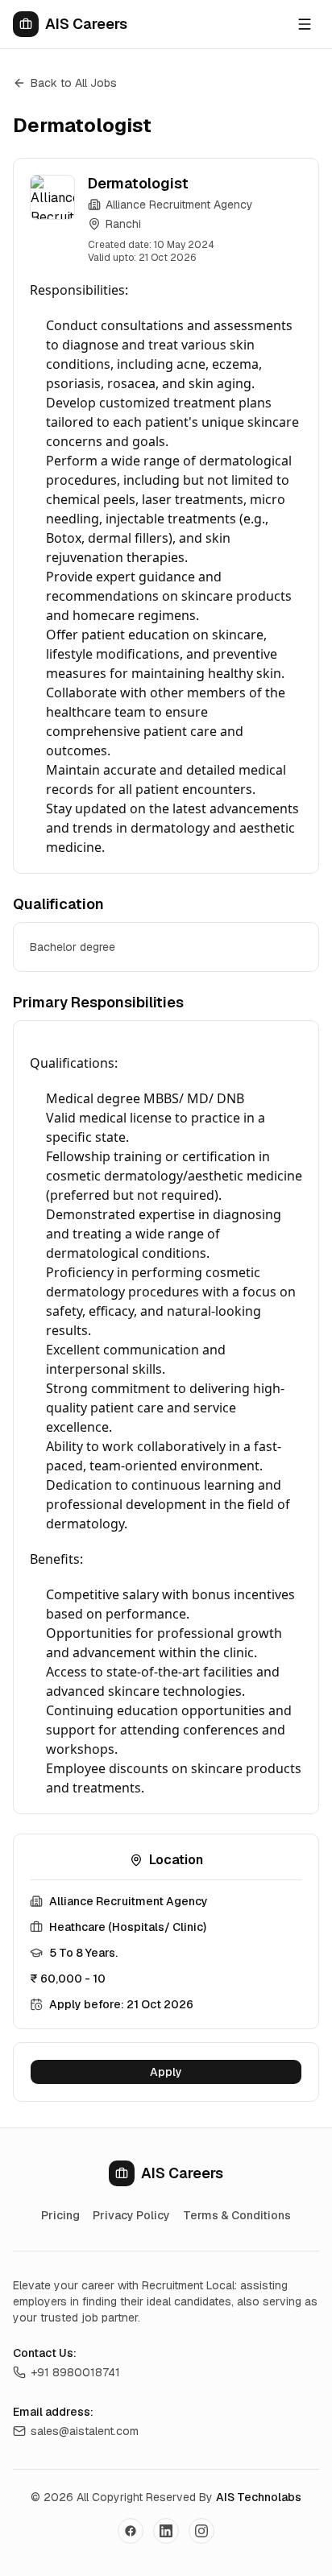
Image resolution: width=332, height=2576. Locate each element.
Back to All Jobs (74, 83)
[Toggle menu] (305, 24)
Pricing (60, 2215)
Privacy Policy (131, 2215)
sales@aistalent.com (85, 2431)
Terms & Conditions (237, 2215)
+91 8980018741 (75, 2372)
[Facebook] (131, 2531)
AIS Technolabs (259, 2497)
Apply (166, 2072)
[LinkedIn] (166, 2531)
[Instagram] (201, 2531)
